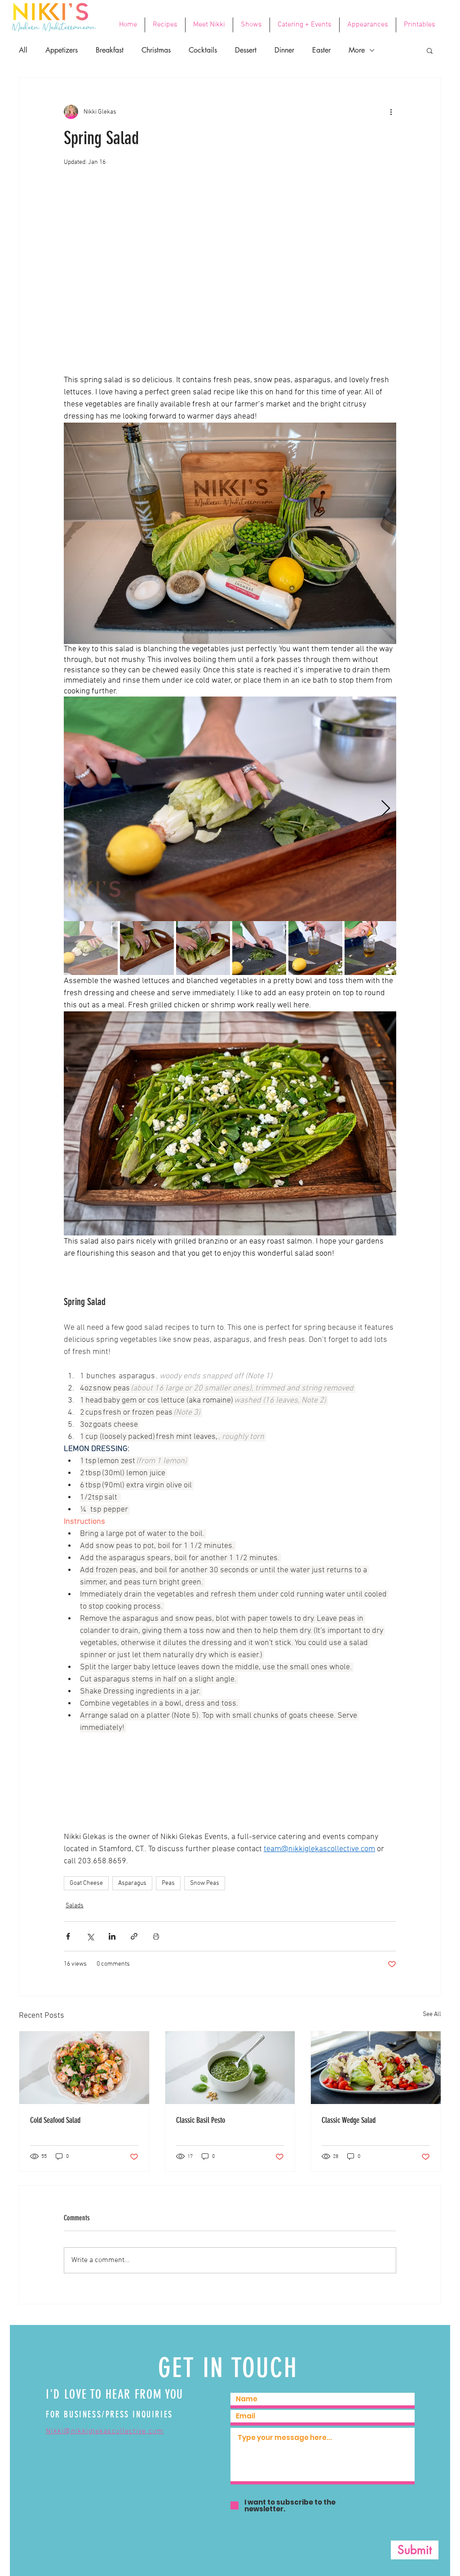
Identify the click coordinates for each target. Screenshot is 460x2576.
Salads (75, 1906)
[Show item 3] (203, 948)
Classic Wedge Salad (349, 2120)
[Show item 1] (91, 948)
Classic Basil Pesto (201, 2120)
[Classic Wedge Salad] (376, 2068)
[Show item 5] (315, 948)
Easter (321, 50)
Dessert (246, 50)
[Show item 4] (259, 948)
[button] (430, 50)
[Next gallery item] (386, 809)
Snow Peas (205, 1883)
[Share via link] (134, 1936)
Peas (168, 1883)
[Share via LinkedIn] (112, 1936)
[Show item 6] (372, 948)
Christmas (156, 50)
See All (432, 2014)
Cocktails (203, 50)
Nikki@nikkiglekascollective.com (105, 2431)
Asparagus (132, 1883)
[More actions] (391, 112)
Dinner (284, 50)
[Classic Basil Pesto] (230, 2068)
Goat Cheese (86, 1883)
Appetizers (62, 50)
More (357, 50)
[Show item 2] (147, 948)
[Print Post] (156, 1936)
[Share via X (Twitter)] (90, 1936)
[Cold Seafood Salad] (84, 2068)
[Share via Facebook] (68, 1936)
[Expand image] (230, 809)
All (23, 50)
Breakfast (110, 50)
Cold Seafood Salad (55, 2120)
